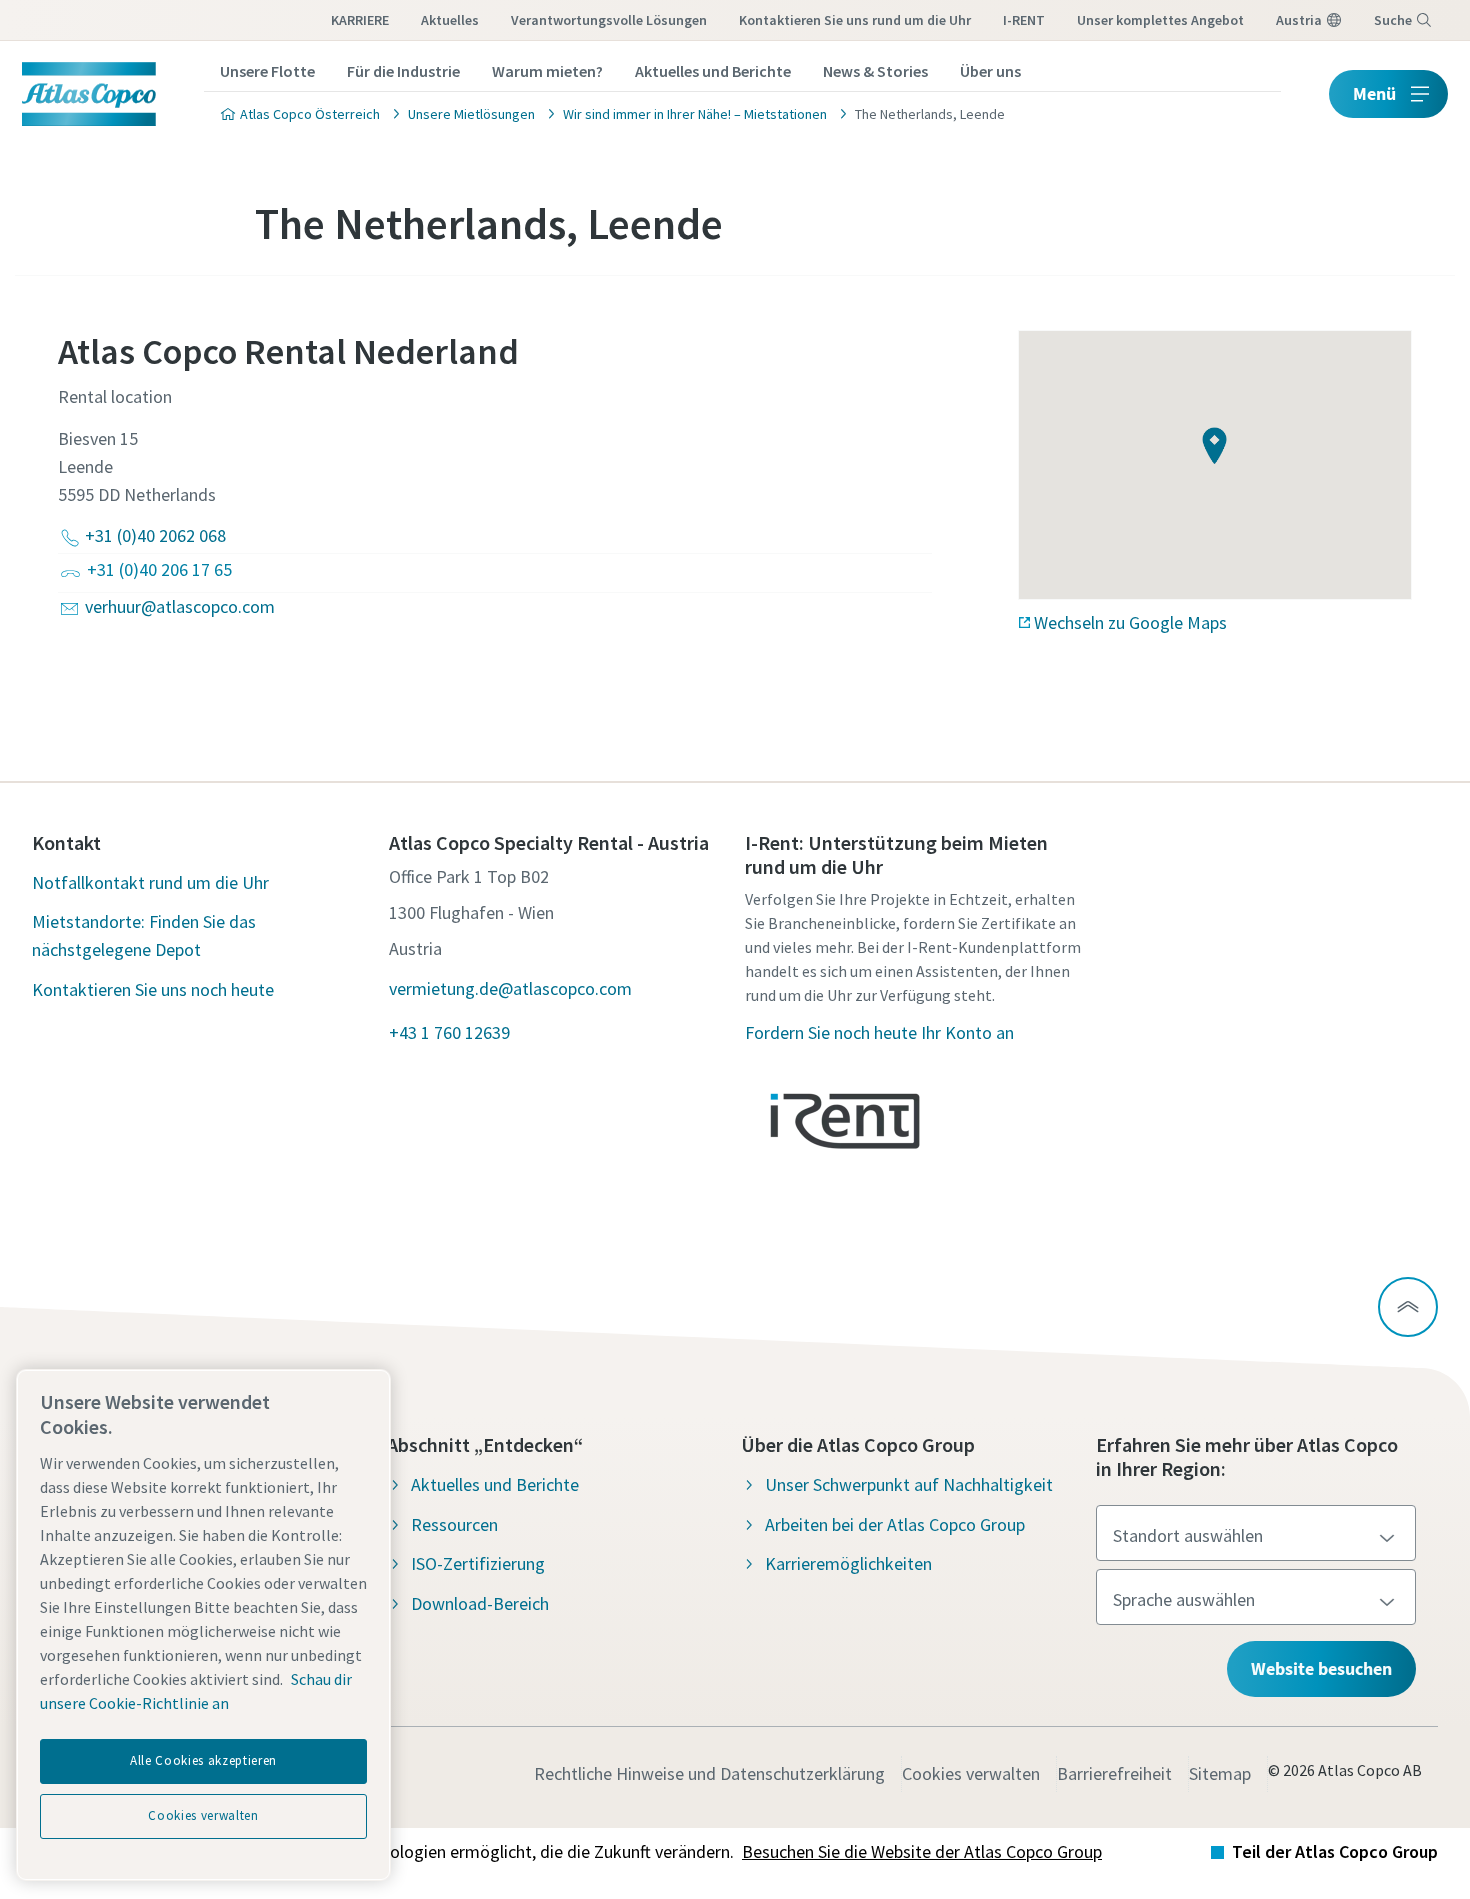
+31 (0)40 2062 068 (155, 535)
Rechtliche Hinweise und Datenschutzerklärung (709, 1773)
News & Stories (875, 71)
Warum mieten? (547, 71)
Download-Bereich (480, 1603)
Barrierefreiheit (1114, 1773)
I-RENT (1024, 20)
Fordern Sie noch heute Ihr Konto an (879, 1032)
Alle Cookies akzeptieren (203, 1760)
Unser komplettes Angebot (1160, 20)
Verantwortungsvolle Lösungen (609, 20)
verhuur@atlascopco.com (180, 606)
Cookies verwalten (971, 1773)
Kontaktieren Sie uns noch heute (153, 989)
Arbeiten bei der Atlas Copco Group (895, 1524)
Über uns (990, 71)
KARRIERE (360, 20)
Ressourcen (454, 1524)
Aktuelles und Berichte (713, 71)
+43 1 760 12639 (449, 1032)
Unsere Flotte (267, 71)
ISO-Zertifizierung (478, 1563)
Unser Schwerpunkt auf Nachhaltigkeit (909, 1484)
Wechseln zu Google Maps (1130, 622)
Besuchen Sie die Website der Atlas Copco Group (922, 1851)
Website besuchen (1321, 1668)
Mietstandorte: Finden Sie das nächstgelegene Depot (144, 935)
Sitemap (1220, 1773)
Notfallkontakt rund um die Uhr (150, 882)
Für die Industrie (403, 71)
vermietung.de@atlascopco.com (510, 988)
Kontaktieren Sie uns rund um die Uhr (855, 20)
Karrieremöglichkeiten (848, 1563)
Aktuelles (450, 20)
